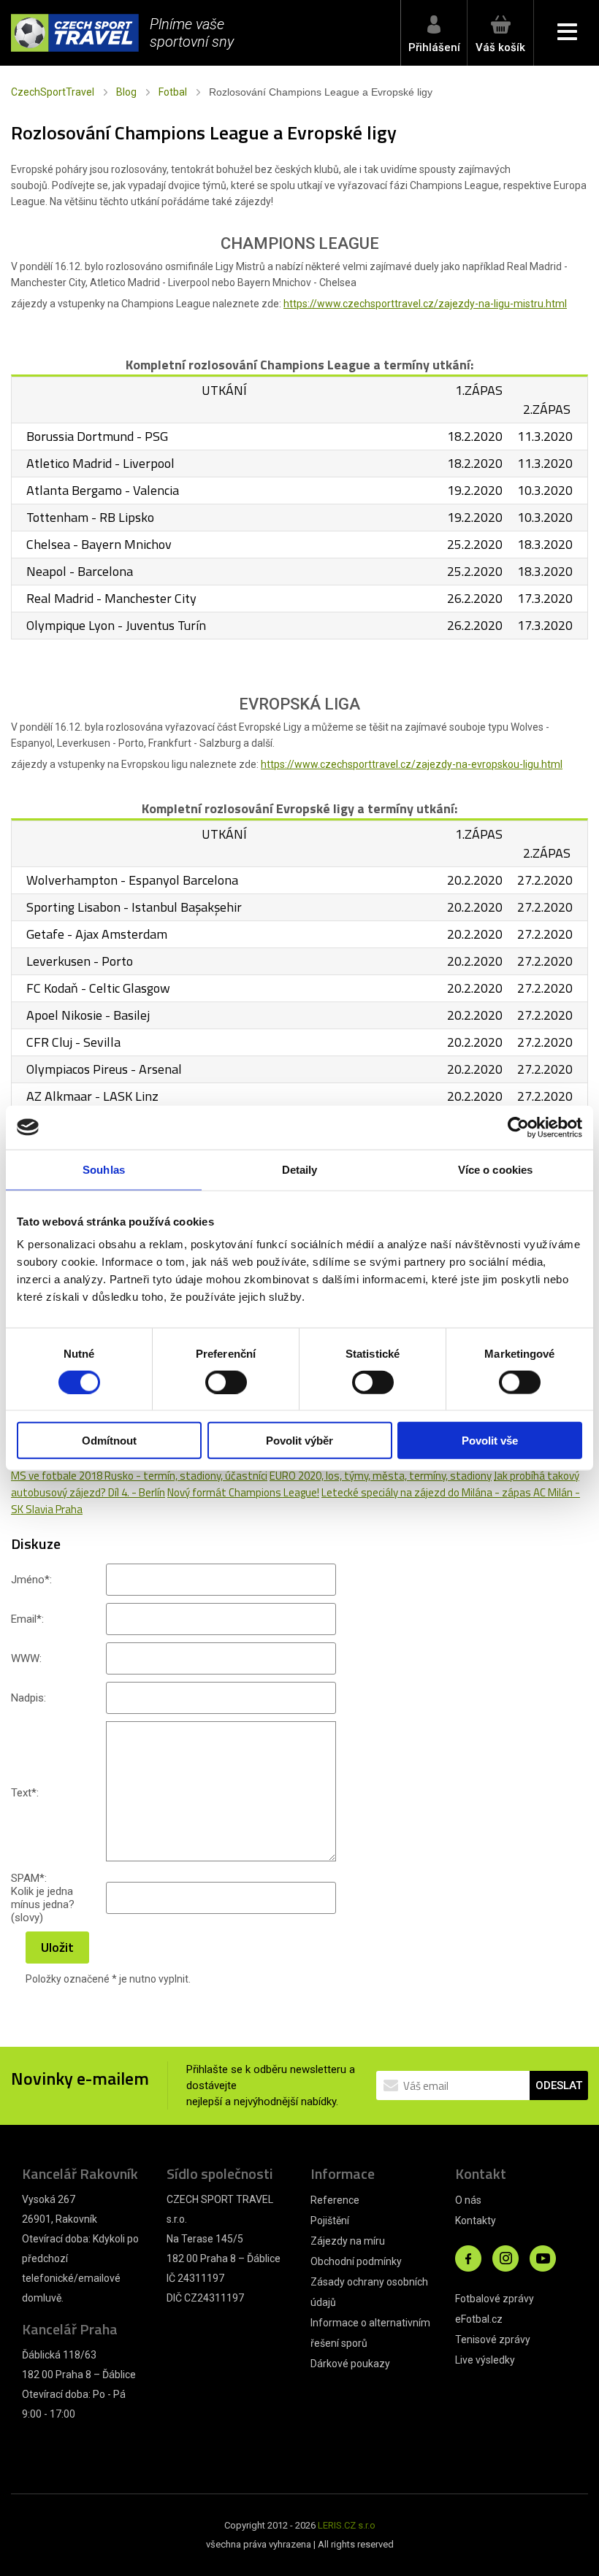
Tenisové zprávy (493, 2339)
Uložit (57, 1947)
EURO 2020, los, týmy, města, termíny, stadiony (381, 1476)
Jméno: (31, 1580)
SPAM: (29, 1878)
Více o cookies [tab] (495, 1169)
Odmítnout (109, 1441)
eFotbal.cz (479, 2319)
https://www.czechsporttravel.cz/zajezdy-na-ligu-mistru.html (425, 304)
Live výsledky (485, 2360)
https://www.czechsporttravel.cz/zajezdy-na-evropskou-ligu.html (412, 764)
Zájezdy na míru (348, 2241)
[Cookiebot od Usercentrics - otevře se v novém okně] (518, 1127)
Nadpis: (28, 1698)
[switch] (226, 1382)
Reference (335, 2200)
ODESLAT (559, 2085)
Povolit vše (490, 1441)
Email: (27, 1619)
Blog (126, 92)
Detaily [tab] (300, 1169)
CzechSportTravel (53, 92)
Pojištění (330, 2221)
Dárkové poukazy (350, 2364)
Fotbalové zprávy (495, 2299)
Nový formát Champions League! (243, 1492)
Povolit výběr (299, 1441)
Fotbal (173, 92)
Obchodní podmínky (356, 2261)
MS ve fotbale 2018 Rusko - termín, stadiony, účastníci (139, 1476)
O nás (468, 2200)
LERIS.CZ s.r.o (347, 2525)
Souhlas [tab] (104, 1169)
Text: (25, 1793)
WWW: (26, 1658)
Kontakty (476, 2221)
